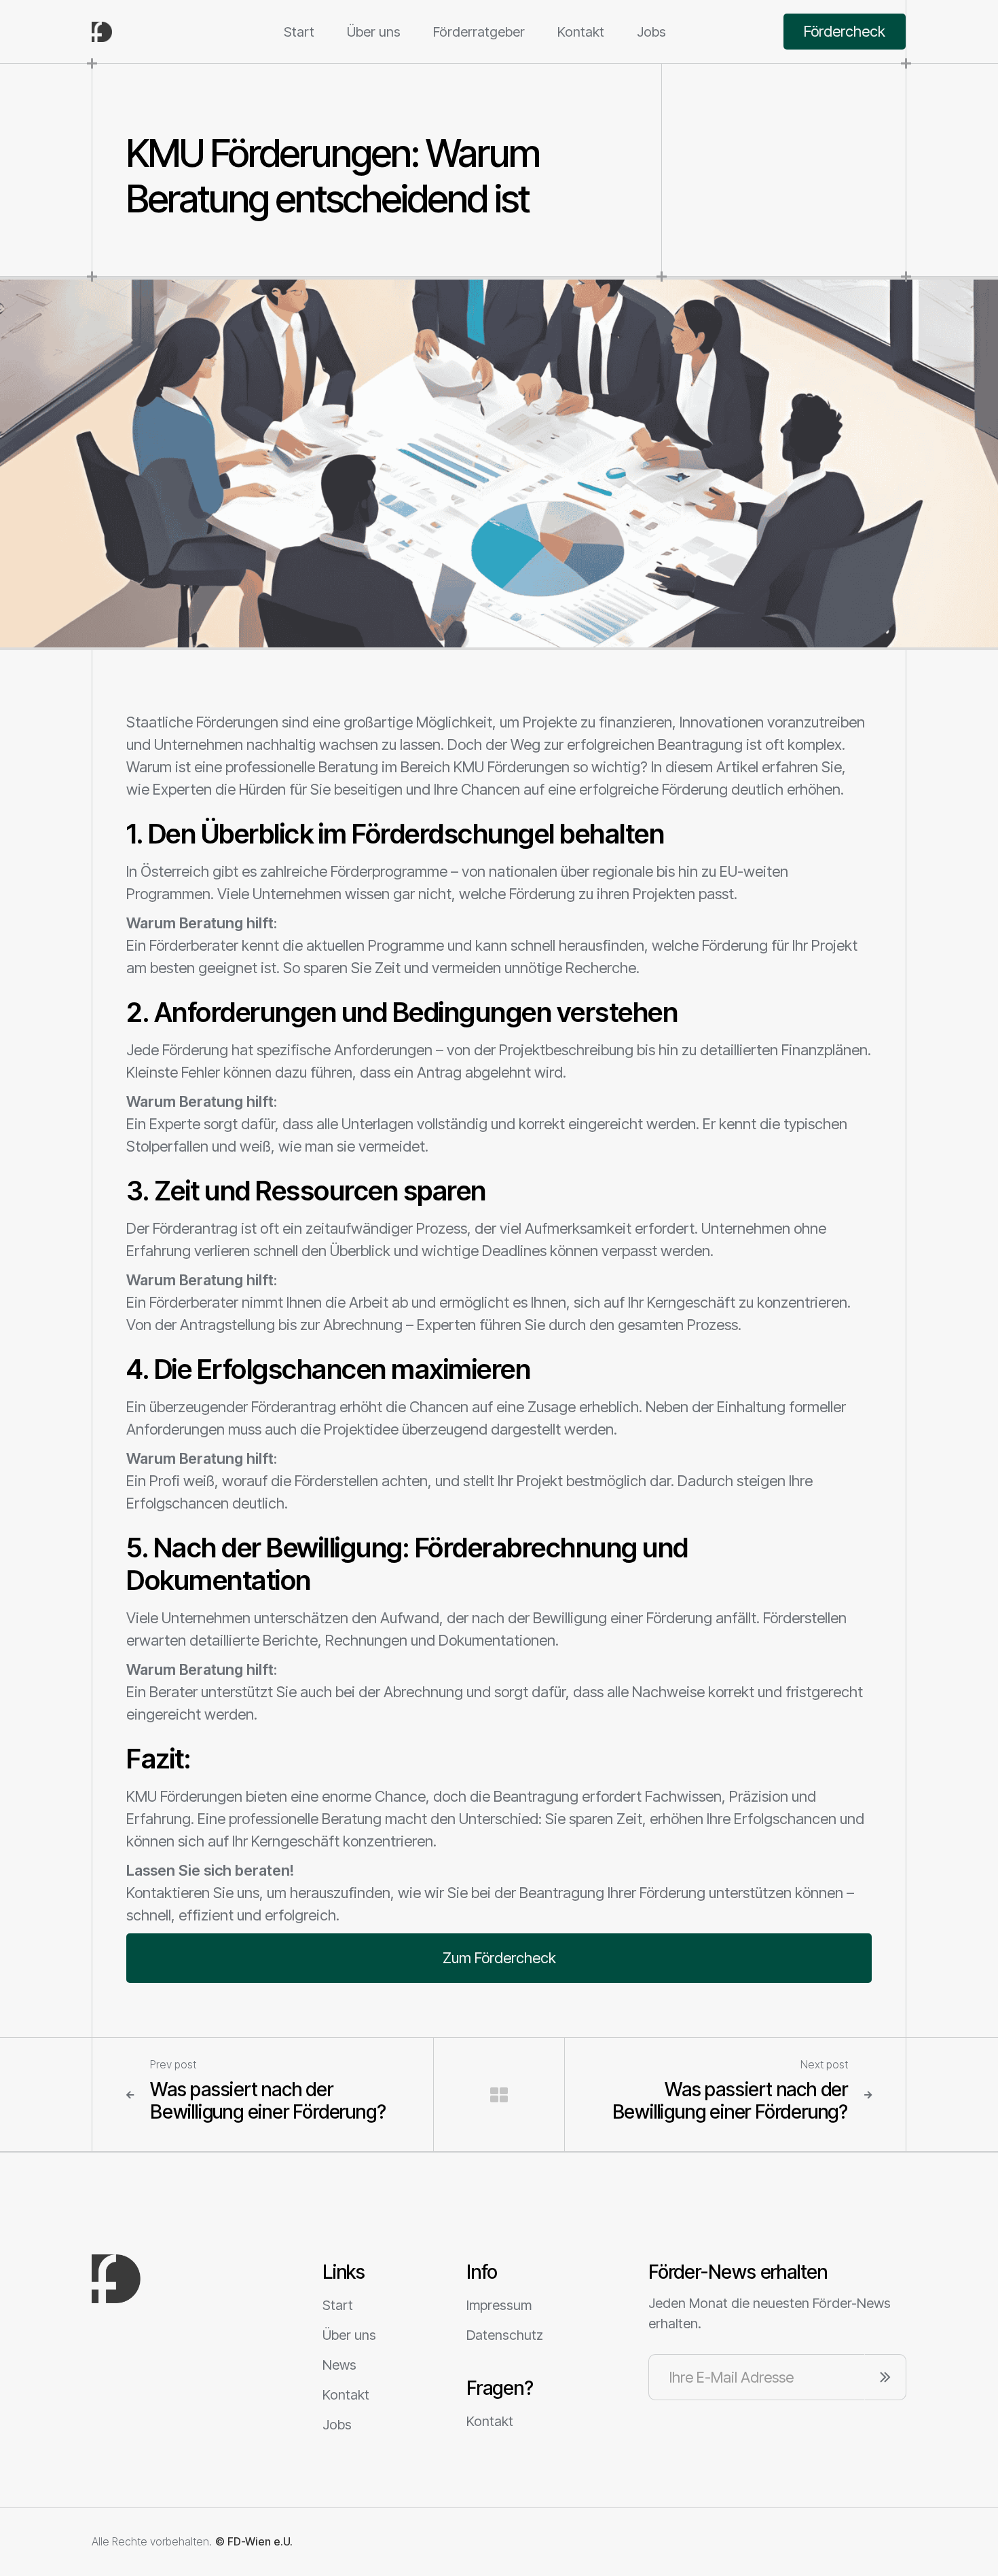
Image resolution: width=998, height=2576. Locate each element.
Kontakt (581, 32)
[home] (143, 32)
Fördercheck (845, 31)
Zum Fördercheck (499, 1958)
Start (299, 32)
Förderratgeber (479, 32)
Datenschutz (505, 2335)
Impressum (499, 2305)
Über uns (374, 32)
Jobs (651, 32)
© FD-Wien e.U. (254, 2542)
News (339, 2365)
